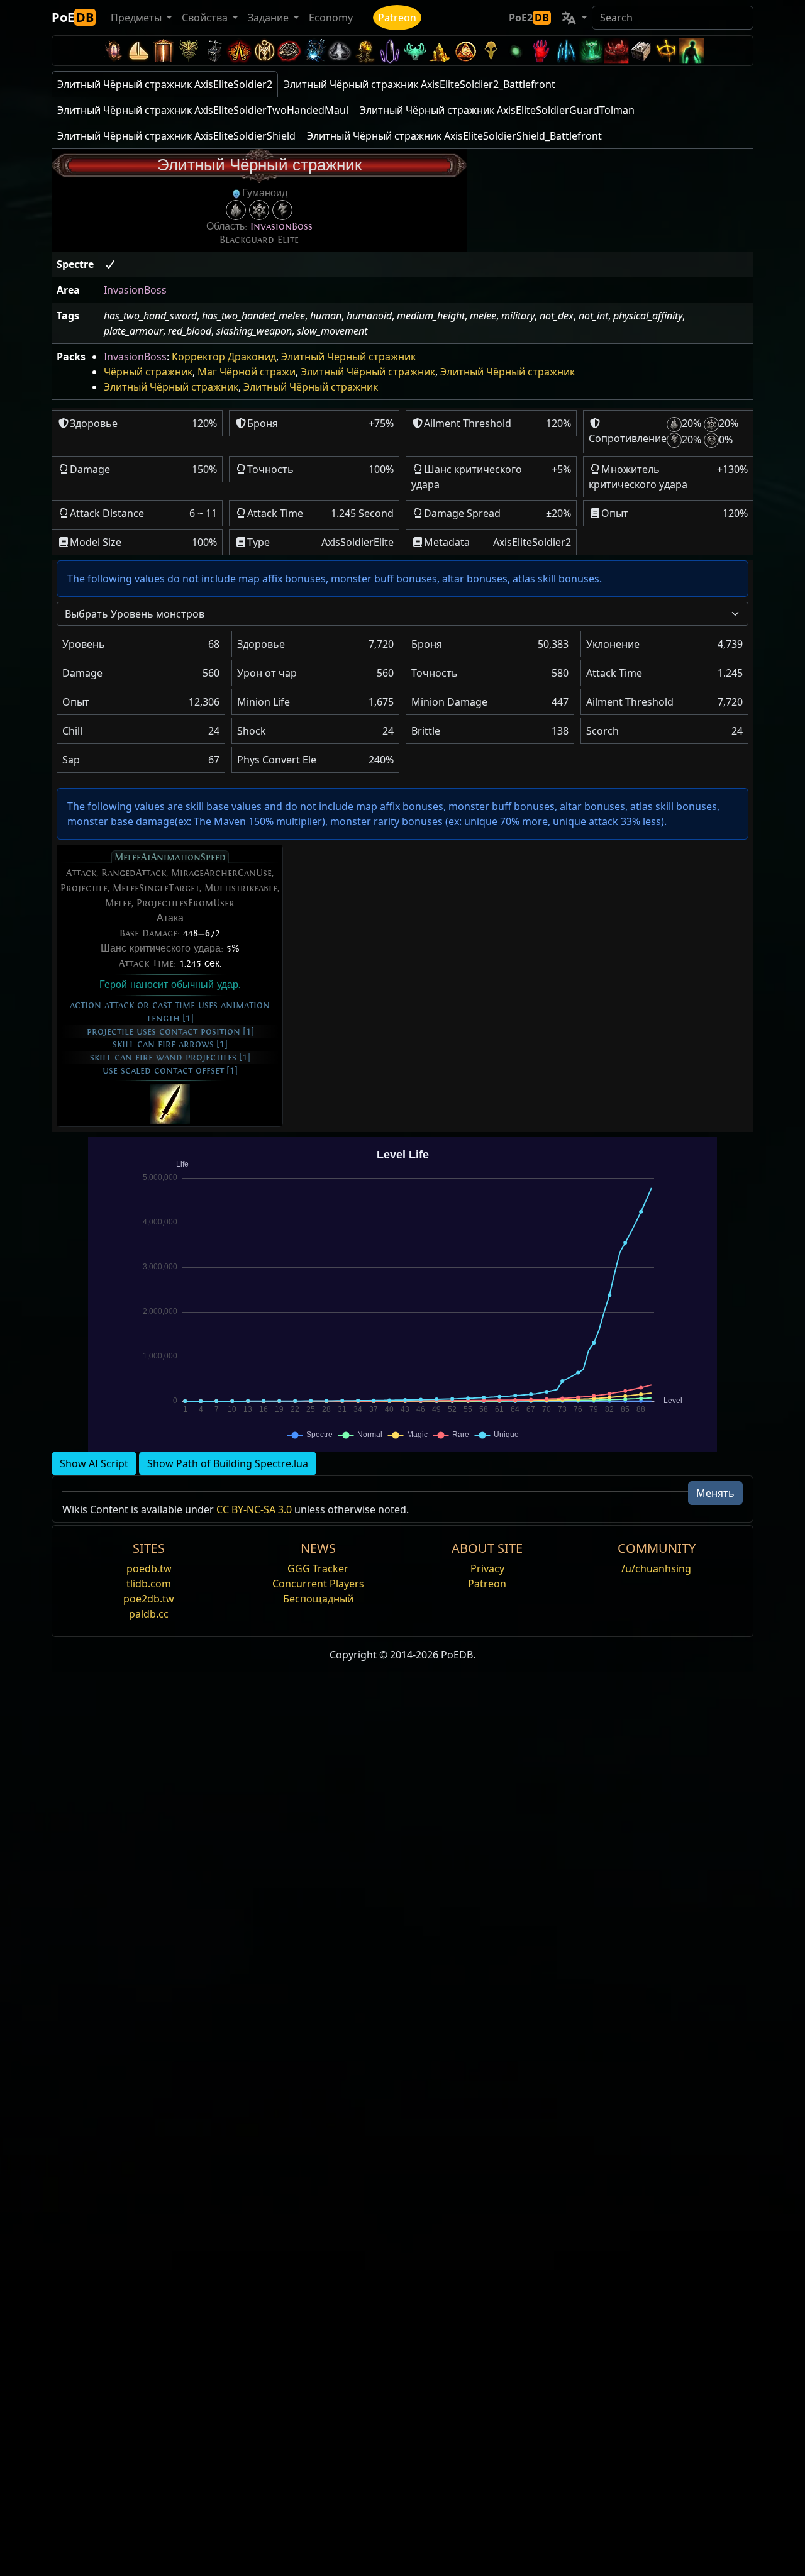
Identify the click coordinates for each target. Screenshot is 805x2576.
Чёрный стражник (148, 372)
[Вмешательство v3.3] (465, 51)
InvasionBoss (281, 226)
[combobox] (402, 614)
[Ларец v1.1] (641, 51)
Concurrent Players (318, 1584)
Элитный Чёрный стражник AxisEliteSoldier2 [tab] (165, 84)
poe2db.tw (149, 1599)
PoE (73, 17)
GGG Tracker (318, 1568)
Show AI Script (94, 1463)
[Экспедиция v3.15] (214, 51)
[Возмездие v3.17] (189, 51)
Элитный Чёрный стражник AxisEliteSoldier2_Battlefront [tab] (419, 84)
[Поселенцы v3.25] (138, 51)
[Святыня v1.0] (667, 51)
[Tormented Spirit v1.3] (591, 51)
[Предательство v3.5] (415, 51)
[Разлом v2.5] (541, 51)
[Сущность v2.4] (566, 51)
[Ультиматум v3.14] (239, 51)
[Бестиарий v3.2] (491, 51)
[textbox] (395, 614)
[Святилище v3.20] (164, 51)
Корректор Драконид (224, 357)
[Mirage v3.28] (113, 51)
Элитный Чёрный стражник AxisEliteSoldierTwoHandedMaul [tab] (203, 110)
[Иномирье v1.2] (616, 51)
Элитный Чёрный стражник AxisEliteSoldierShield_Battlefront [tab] (454, 136)
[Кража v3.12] (289, 51)
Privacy (487, 1568)
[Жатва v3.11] (314, 51)
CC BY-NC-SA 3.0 (254, 1509)
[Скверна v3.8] (365, 51)
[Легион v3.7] (390, 51)
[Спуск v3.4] (440, 51)
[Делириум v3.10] (340, 51)
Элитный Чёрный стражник (348, 357)
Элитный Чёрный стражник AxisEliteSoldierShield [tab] (176, 136)
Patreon (397, 18)
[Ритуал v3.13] (264, 51)
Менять (715, 1493)
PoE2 (529, 18)
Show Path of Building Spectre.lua (228, 1463)
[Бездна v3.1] (516, 51)
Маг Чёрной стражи (247, 372)
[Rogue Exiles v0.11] (692, 51)
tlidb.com (149, 1584)
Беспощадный (318, 1599)
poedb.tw (149, 1568)
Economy (331, 18)
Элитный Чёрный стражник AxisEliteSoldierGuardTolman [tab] (497, 110)
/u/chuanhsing (656, 1568)
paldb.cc (149, 1614)
